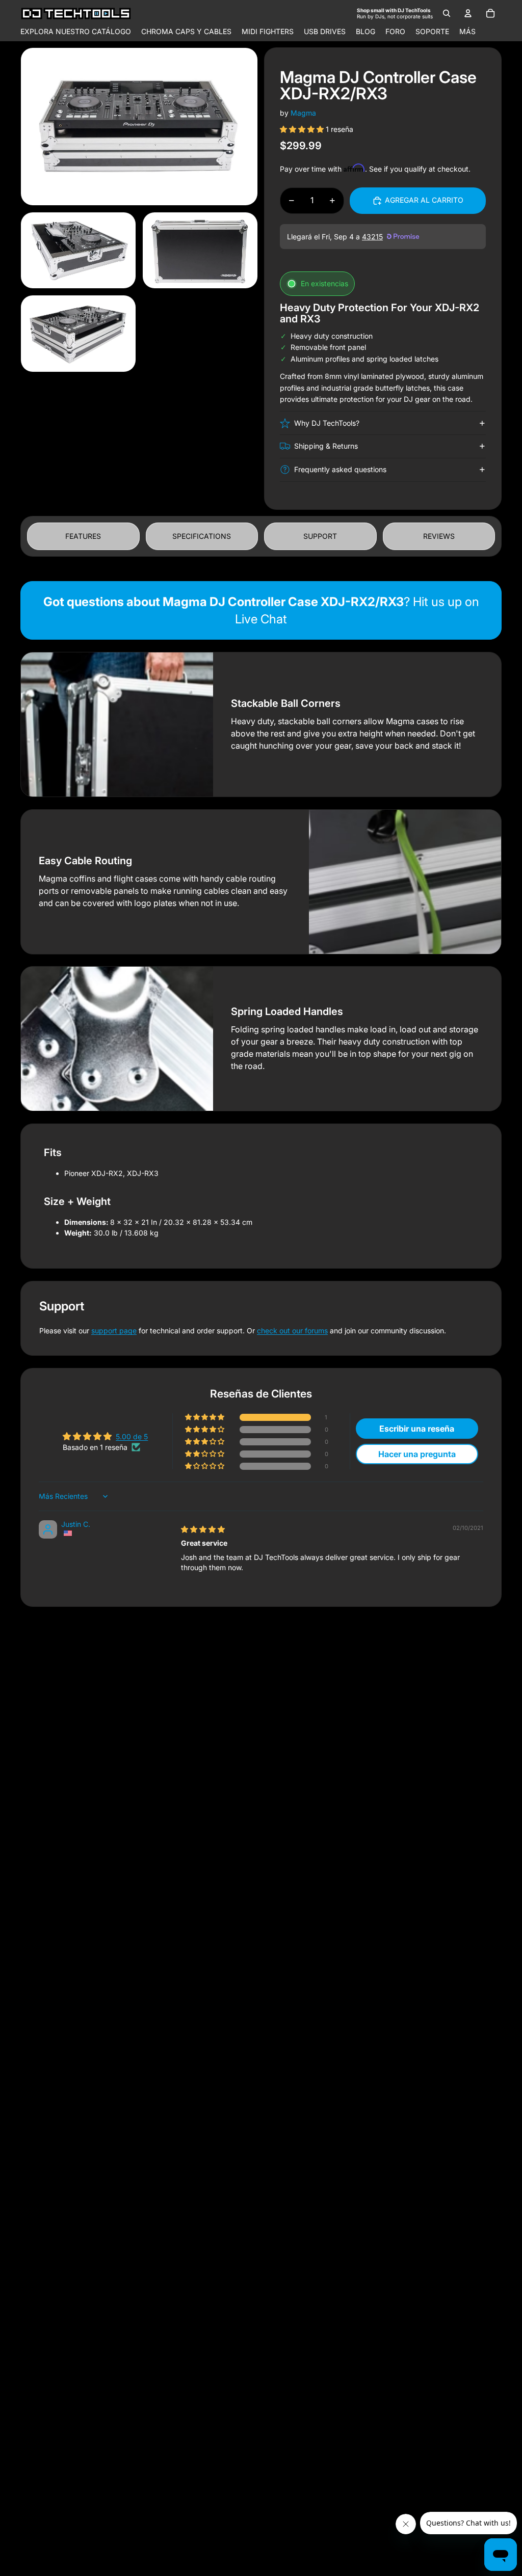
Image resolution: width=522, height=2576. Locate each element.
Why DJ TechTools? (327, 423)
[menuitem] (467, 32)
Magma (303, 113)
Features (83, 536)
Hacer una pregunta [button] (417, 1454)
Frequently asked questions (340, 469)
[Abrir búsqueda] (447, 13)
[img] (203, 1529)
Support (320, 536)
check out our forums (292, 1331)
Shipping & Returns (326, 446)
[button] (303, 129)
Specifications (202, 536)
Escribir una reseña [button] (417, 1429)
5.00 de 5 (132, 1436)
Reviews (439, 536)
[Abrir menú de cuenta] (468, 13)
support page (114, 1331)
